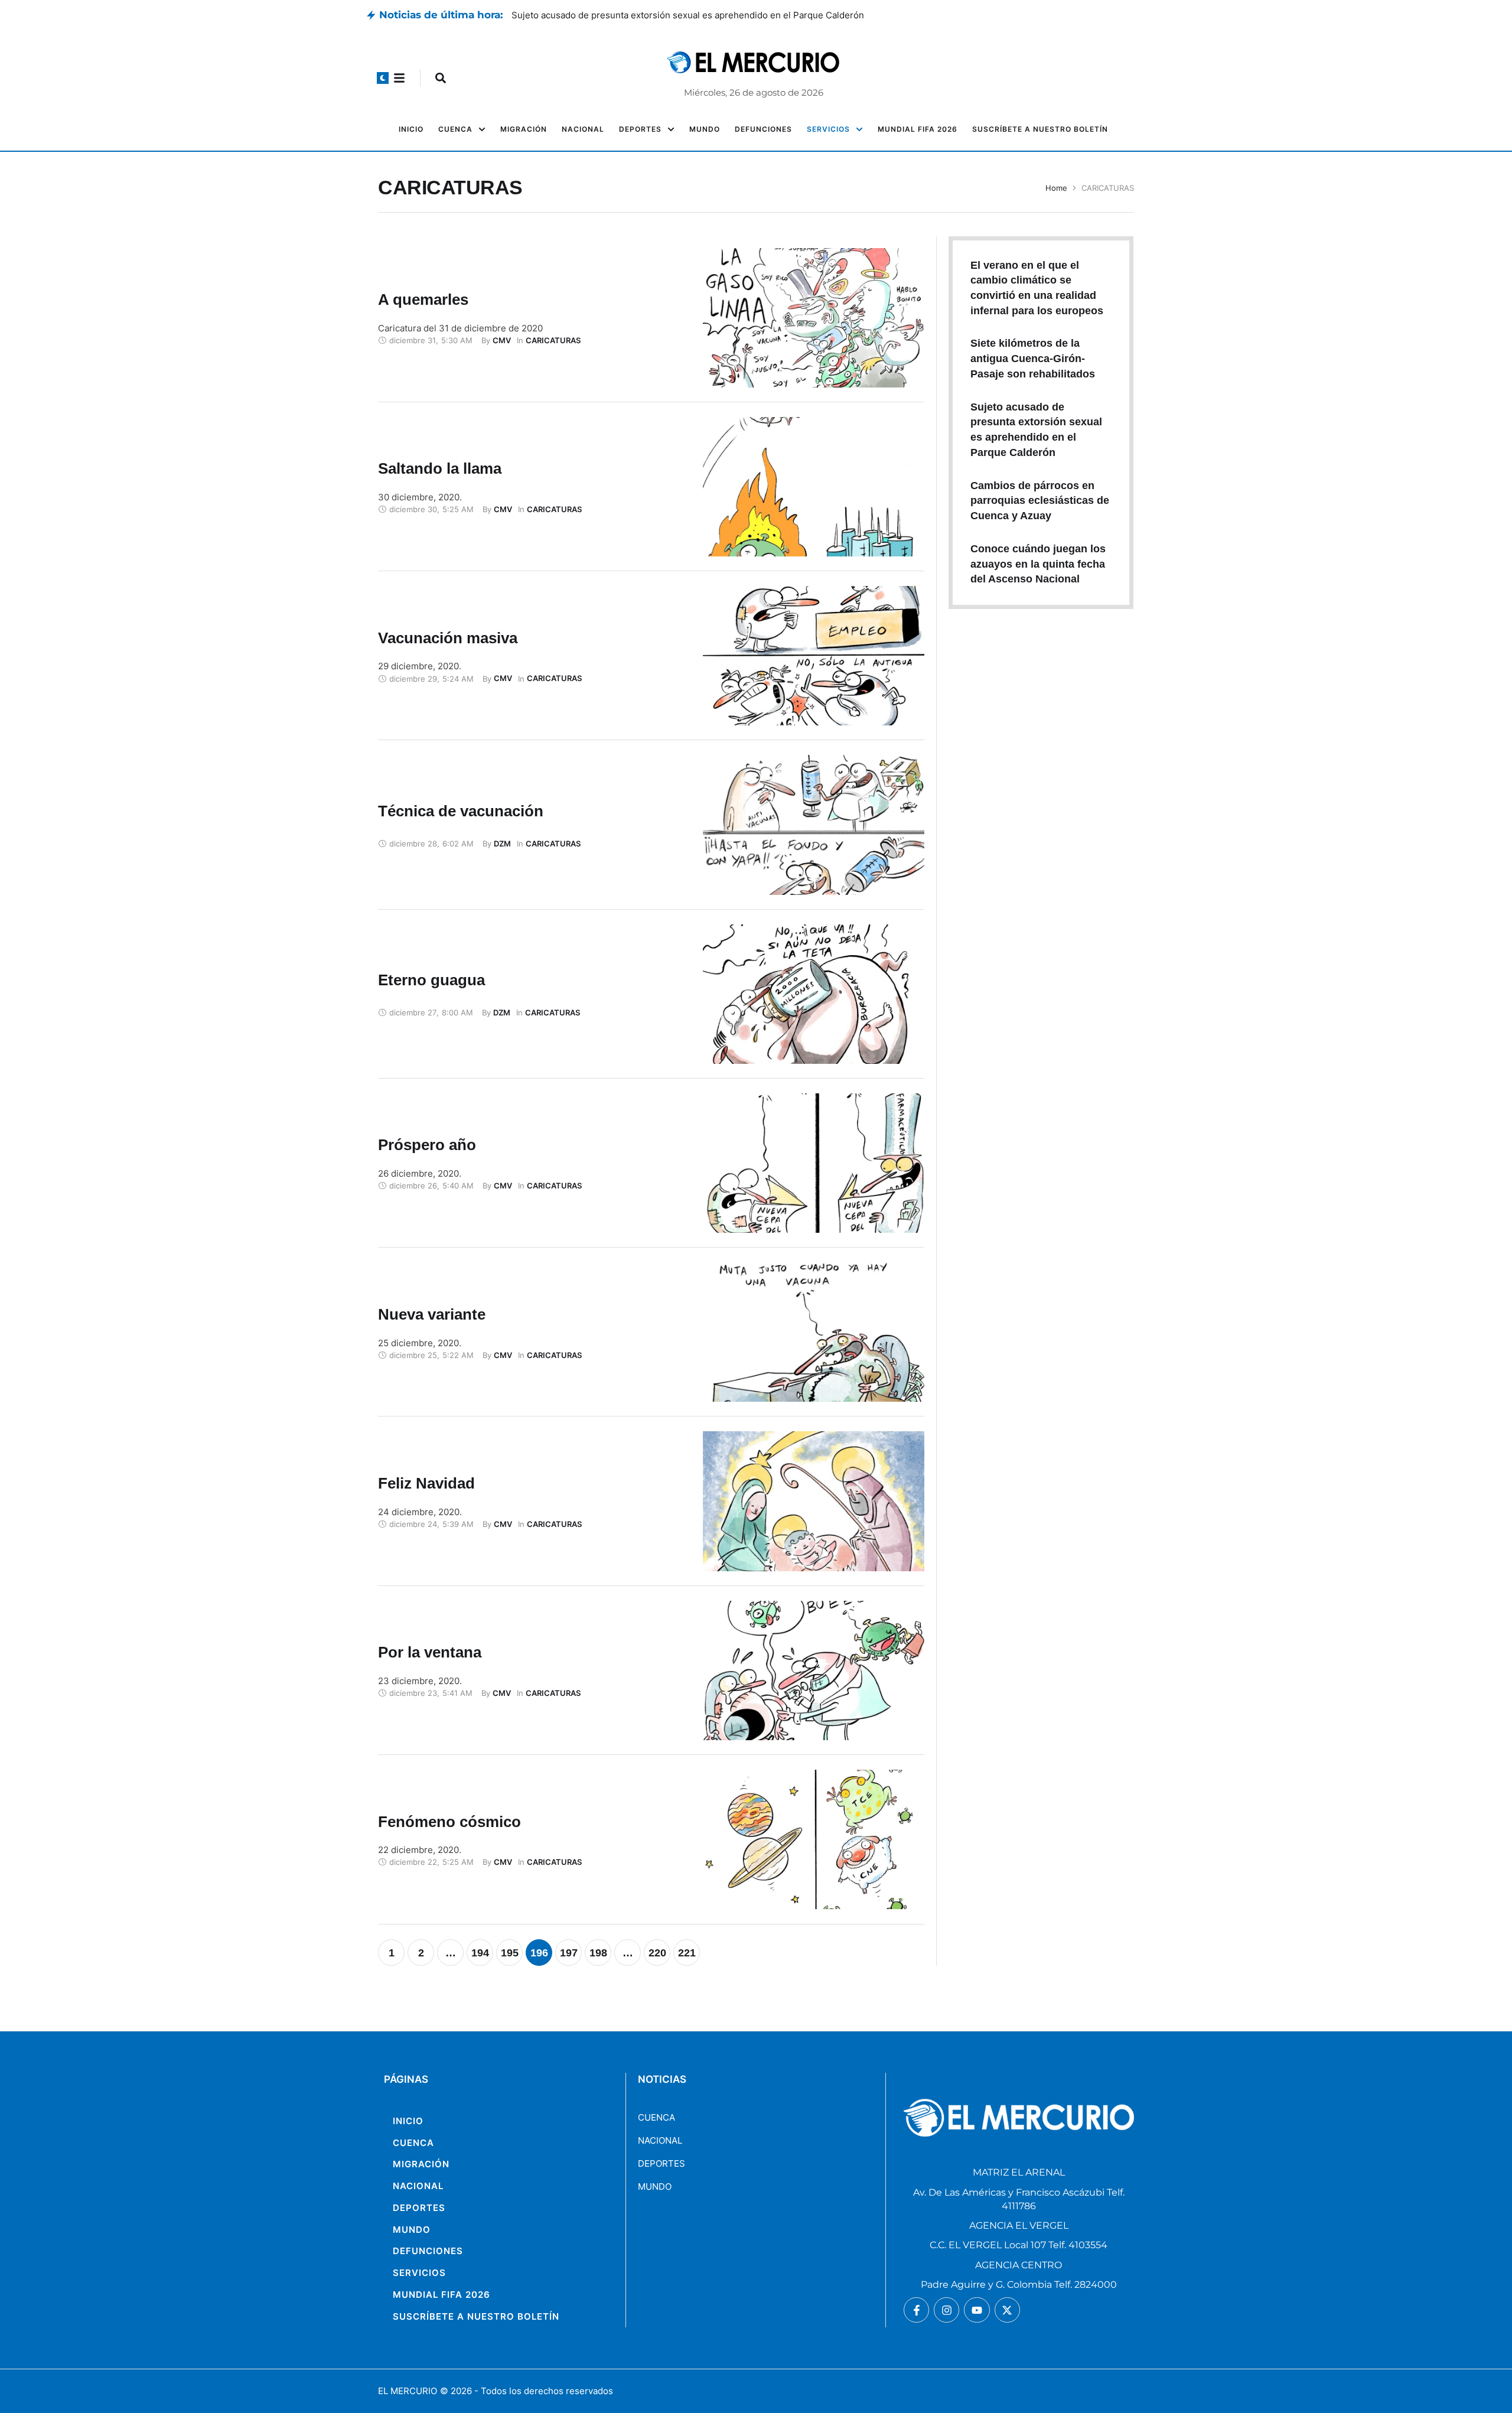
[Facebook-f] (916, 2310)
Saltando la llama (440, 468)
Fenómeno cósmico (449, 1822)
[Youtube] (977, 2310)
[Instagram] (946, 2310)
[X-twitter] (1007, 2310)
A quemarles (423, 299)
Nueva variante (432, 1314)
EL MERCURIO (408, 2391)
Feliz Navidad (426, 1483)
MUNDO (655, 2186)
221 (687, 1953)
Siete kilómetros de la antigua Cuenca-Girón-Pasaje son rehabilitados (658, 15)
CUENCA (656, 2117)
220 (657, 1953)
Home (1056, 188)
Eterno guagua (431, 980)
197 (569, 1953)
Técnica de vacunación (461, 811)
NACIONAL (660, 2140)
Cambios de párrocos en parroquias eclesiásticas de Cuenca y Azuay (1040, 501)
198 (598, 1953)
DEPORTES (661, 2163)
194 (480, 1953)
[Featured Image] (814, 318)
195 (510, 1953)
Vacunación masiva (448, 638)
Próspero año (427, 1145)
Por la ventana (430, 1652)
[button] (383, 78)
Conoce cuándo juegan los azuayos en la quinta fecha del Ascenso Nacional (1038, 564)
